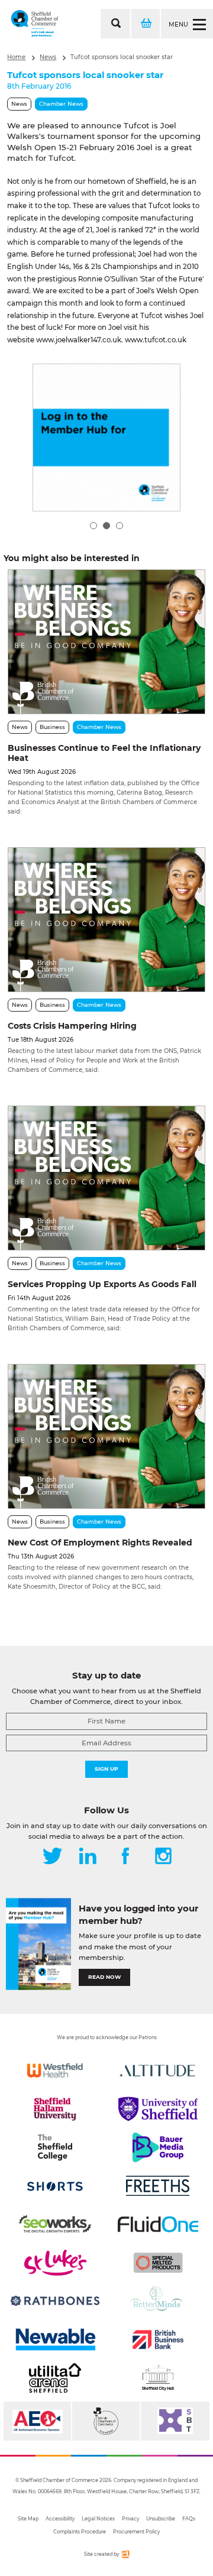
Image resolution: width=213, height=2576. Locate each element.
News (48, 57)
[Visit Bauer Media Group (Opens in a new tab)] (158, 2147)
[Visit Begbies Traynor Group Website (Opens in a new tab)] (106, 2421)
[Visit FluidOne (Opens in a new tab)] (158, 2224)
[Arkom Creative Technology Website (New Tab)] (125, 2556)
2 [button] (106, 526)
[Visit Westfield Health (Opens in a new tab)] (55, 2070)
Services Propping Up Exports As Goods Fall (102, 1284)
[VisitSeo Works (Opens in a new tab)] (55, 2224)
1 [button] (93, 526)
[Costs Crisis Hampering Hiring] (106, 920)
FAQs (189, 2519)
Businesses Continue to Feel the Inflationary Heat (104, 753)
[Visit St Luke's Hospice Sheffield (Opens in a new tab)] (55, 2263)
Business (52, 727)
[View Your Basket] (145, 24)
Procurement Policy (136, 2532)
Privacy (130, 2519)
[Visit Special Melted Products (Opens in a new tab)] (158, 2263)
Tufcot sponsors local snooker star (122, 57)
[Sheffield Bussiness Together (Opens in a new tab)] (175, 2421)
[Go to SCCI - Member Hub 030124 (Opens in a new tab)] (106, 438)
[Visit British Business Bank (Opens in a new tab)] (158, 2340)
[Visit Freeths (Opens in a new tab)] (158, 2186)
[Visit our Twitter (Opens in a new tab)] (52, 1857)
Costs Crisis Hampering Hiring (72, 1026)
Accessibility (60, 2519)
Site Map (28, 2519)
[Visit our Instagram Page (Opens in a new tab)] (163, 1857)
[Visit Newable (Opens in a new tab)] (55, 2340)
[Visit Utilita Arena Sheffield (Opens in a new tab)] (55, 2378)
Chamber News (61, 104)
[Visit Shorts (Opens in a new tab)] (55, 2186)
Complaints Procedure (80, 2532)
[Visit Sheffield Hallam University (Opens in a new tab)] (55, 2109)
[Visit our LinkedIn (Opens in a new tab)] (88, 1857)
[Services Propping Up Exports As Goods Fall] (106, 1178)
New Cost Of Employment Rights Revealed (100, 1543)
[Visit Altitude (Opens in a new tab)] (158, 2070)
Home (16, 57)
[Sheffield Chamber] (35, 24)
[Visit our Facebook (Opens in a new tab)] (125, 1857)
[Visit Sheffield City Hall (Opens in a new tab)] (158, 2378)
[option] (106, 438)
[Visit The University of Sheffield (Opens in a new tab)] (158, 2109)
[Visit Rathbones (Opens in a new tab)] (55, 2301)
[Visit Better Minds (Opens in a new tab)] (158, 2301)
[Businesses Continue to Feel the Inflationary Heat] (106, 642)
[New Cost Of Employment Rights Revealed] (106, 1436)
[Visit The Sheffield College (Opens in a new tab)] (55, 2147)
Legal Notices (98, 2519)
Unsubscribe (161, 2519)
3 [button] (120, 526)
